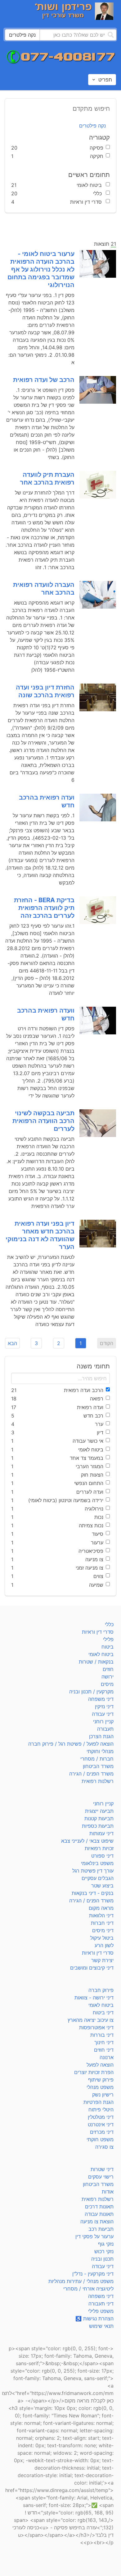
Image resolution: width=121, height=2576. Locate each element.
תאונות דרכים (99, 2207)
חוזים (108, 1669)
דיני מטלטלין (101, 2117)
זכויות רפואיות (99, 1848)
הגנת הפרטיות (99, 2102)
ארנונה (107, 2057)
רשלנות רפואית (98, 1781)
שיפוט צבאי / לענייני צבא (87, 1841)
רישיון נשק (103, 2095)
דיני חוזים (104, 2050)
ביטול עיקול (102, 1938)
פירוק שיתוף (101, 2080)
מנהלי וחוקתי (100, 1751)
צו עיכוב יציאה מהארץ (91, 2020)
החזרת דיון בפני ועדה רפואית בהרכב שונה (45, 691)
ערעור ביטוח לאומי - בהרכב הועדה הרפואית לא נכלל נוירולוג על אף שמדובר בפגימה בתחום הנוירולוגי (41, 269)
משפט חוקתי (100, 2139)
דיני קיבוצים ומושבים (92, 1968)
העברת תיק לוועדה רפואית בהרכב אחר (47, 478)
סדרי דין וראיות (98, 1632)
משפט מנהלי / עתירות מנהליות (81, 2281)
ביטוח (108, 1647)
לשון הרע (104, 1945)
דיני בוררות (102, 2035)
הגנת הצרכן (101, 1736)
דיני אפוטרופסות (96, 2027)
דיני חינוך (104, 2042)
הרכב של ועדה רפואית (44, 380)
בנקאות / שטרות (96, 1662)
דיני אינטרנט (101, 2124)
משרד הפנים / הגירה (91, 1774)
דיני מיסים (103, 1930)
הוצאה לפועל (100, 2065)
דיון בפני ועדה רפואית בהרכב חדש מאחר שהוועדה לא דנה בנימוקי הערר (40, 1235)
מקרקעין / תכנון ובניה (91, 1692)
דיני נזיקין (104, 1706)
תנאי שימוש (101, 2326)
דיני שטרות (102, 2169)
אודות (108, 2192)
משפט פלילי (101, 2311)
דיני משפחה (101, 1699)
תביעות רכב (101, 2229)
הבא (12, 1343)
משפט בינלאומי (97, 1863)
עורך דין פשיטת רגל (93, 1871)
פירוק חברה (101, 1990)
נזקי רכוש (104, 2251)
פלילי (108, 1639)
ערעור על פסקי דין (94, 2236)
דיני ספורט (102, 1856)
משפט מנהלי (100, 2087)
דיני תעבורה (101, 2304)
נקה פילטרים (92, 126)
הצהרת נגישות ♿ (94, 2318)
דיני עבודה (103, 1714)
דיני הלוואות (101, 1915)
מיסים (107, 1684)
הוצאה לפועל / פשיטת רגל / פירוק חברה (71, 1744)
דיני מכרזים (102, 2132)
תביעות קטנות (99, 1818)
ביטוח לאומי (101, 1654)
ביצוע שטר (102, 1886)
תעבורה (105, 1729)
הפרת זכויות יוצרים (94, 2072)
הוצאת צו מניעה (97, 2221)
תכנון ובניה (102, 2259)
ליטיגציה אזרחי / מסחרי (88, 2289)
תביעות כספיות (98, 1826)
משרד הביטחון (98, 1766)
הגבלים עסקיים (98, 1878)
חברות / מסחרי (97, 1759)
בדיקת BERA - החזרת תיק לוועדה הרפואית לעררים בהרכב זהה (44, 908)
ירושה (108, 1677)
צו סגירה (104, 2147)
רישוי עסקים (101, 2177)
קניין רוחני (103, 1721)
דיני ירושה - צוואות (94, 1998)
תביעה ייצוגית (99, 1811)
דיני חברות (102, 1923)
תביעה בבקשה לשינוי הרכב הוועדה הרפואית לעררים (43, 1121)
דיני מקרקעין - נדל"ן (93, 2274)
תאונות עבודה (99, 2214)
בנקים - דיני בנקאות (93, 1893)
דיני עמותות (101, 1833)
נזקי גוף (106, 2244)
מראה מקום (101, 1908)
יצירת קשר (102, 1960)
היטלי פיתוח (101, 2110)
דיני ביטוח (103, 2012)
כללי (109, 1624)
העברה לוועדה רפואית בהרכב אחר (44, 589)
